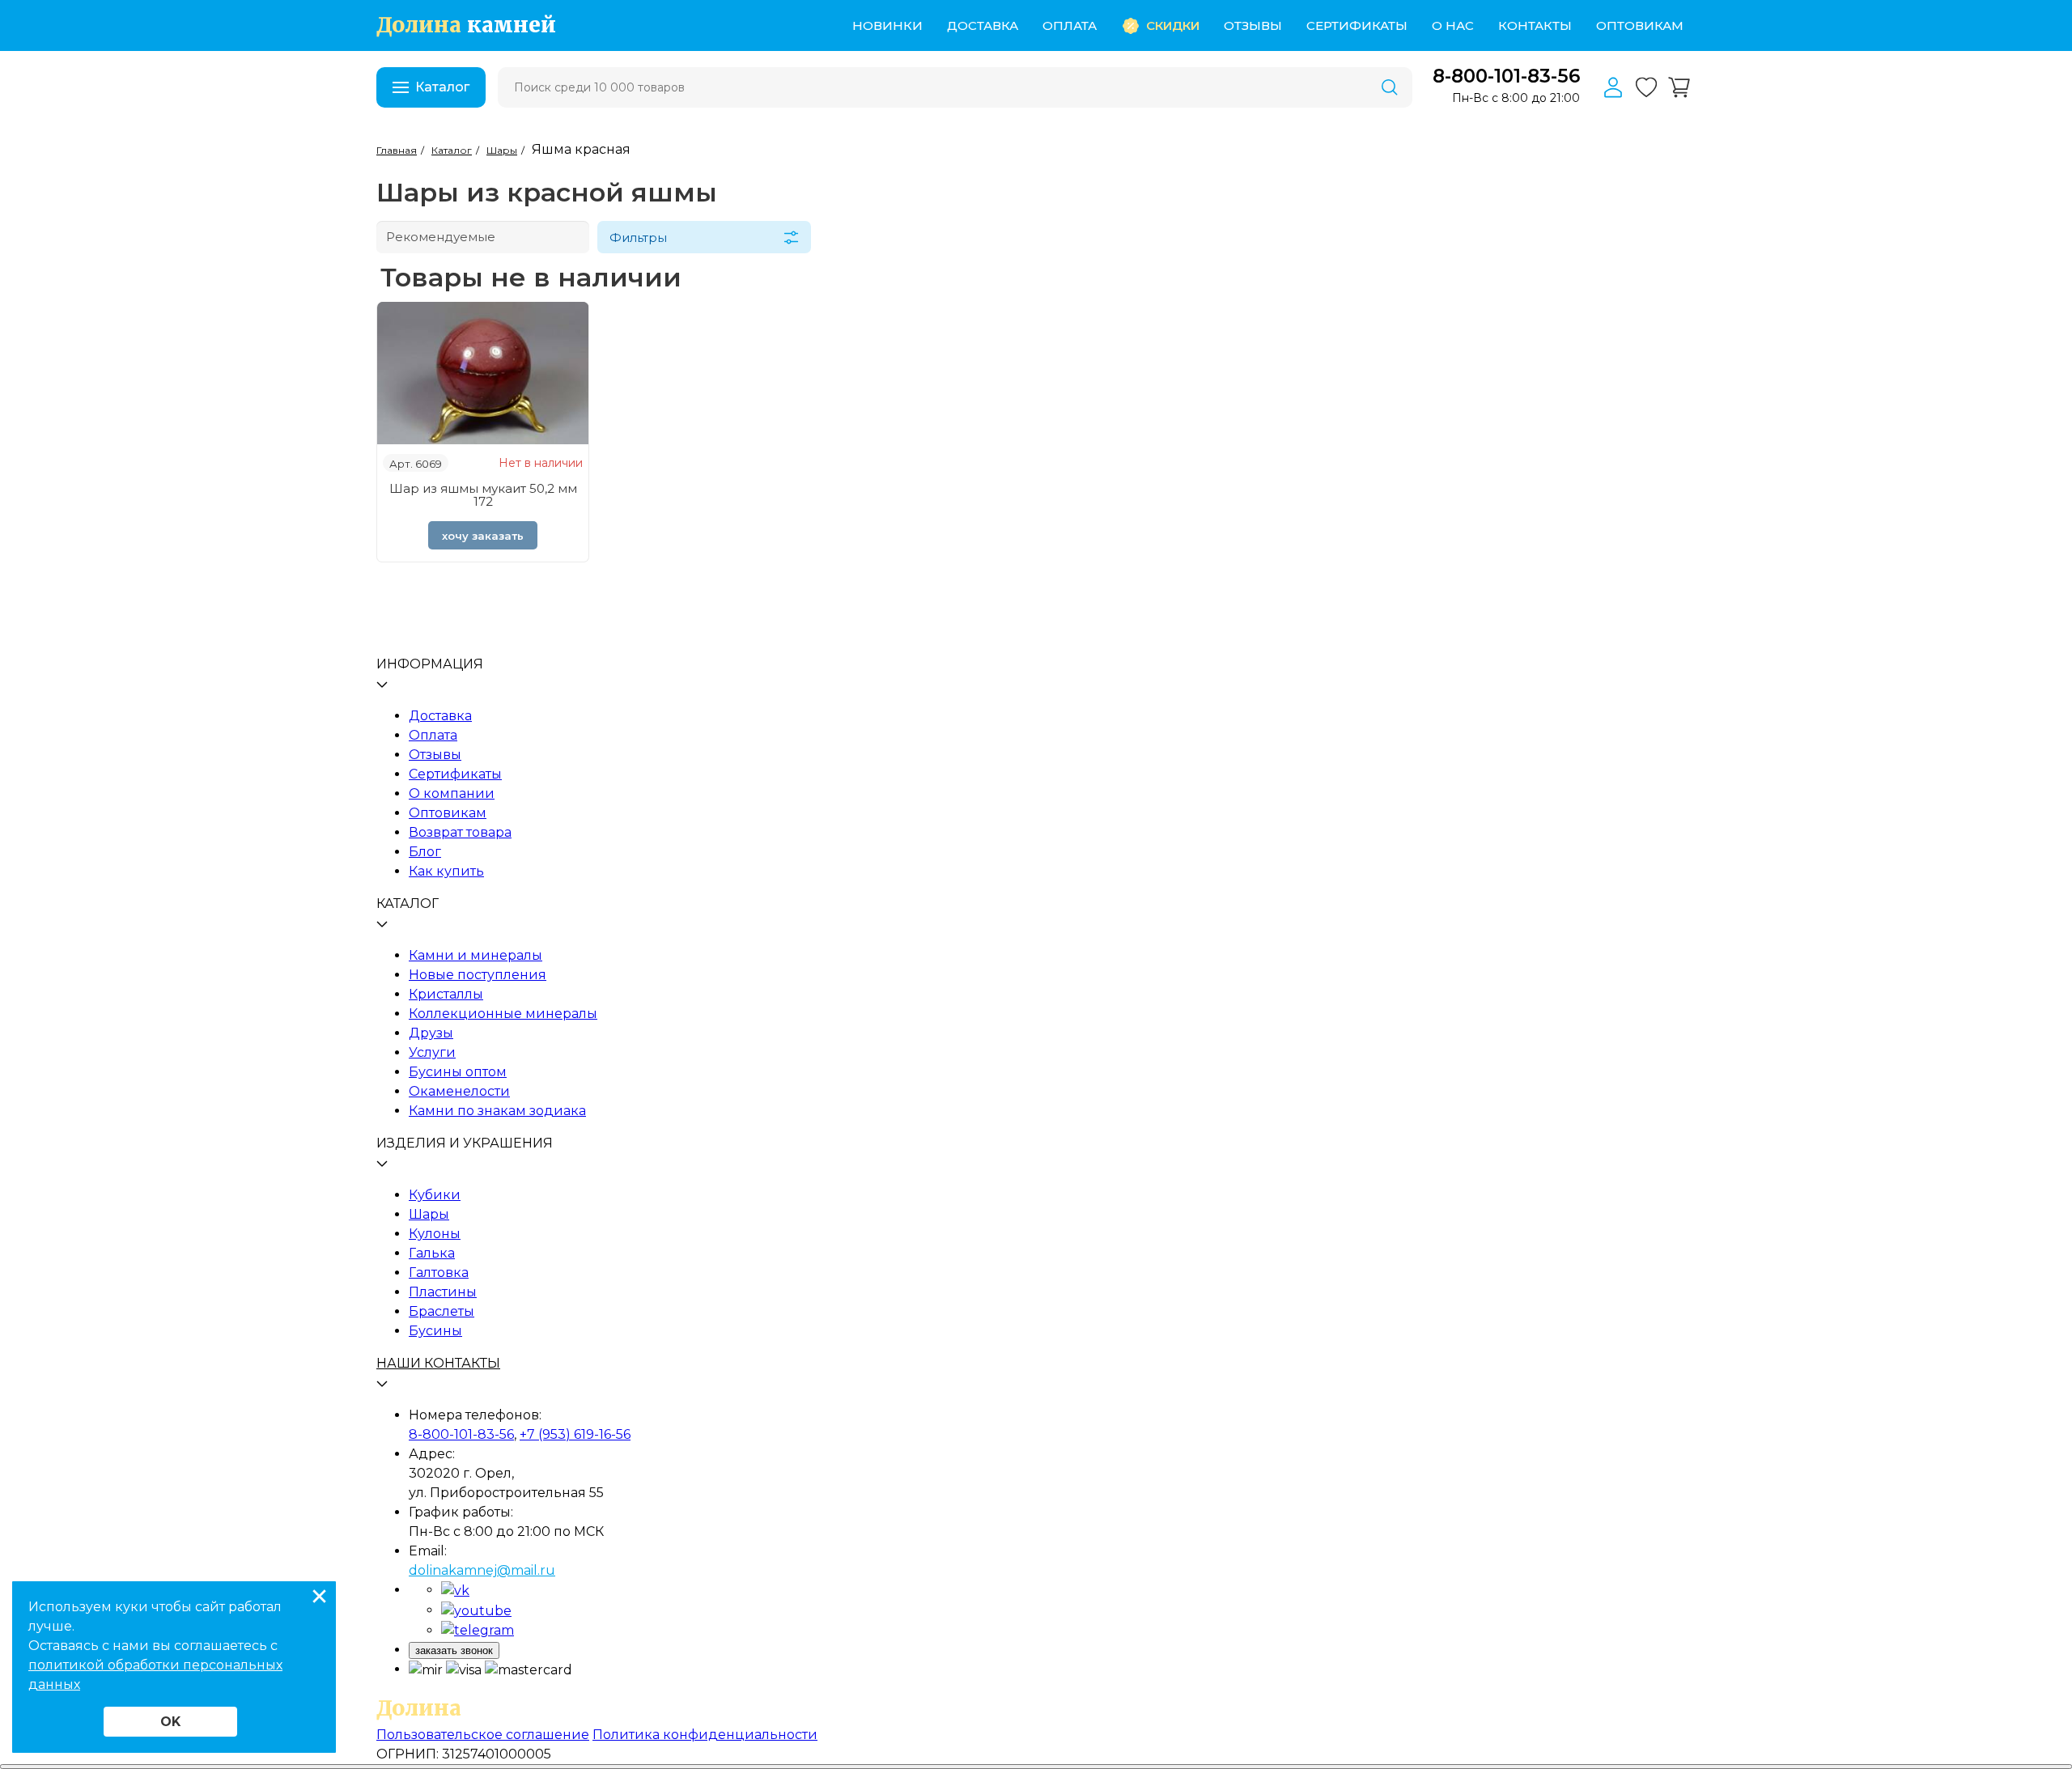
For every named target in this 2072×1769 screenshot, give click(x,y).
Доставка (983, 25)
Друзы (431, 1033)
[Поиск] (1390, 87)
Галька (432, 1253)
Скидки (1173, 25)
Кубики (435, 1195)
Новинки (887, 25)
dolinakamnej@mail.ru (482, 1570)
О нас (1453, 25)
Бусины (435, 1331)
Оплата (1070, 25)
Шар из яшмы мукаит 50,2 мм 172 (483, 495)
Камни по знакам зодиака (497, 1111)
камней (466, 25)
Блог (425, 852)
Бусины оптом (458, 1072)
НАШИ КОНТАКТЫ (438, 1363)
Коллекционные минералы (503, 1014)
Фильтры (638, 238)
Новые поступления (478, 975)
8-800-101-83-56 (1506, 76)
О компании (452, 793)
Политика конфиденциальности (705, 1735)
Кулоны (435, 1234)
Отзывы (1253, 25)
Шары (429, 1214)
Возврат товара (460, 832)
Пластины (443, 1292)
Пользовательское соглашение (483, 1735)
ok (170, 1722)
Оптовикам (1640, 25)
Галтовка (439, 1273)
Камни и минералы (476, 955)
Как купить (446, 871)
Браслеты (442, 1311)
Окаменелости (459, 1091)
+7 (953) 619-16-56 (575, 1434)
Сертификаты (1357, 25)
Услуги (432, 1052)
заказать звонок (454, 1650)
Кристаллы (446, 994)
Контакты (1535, 25)
